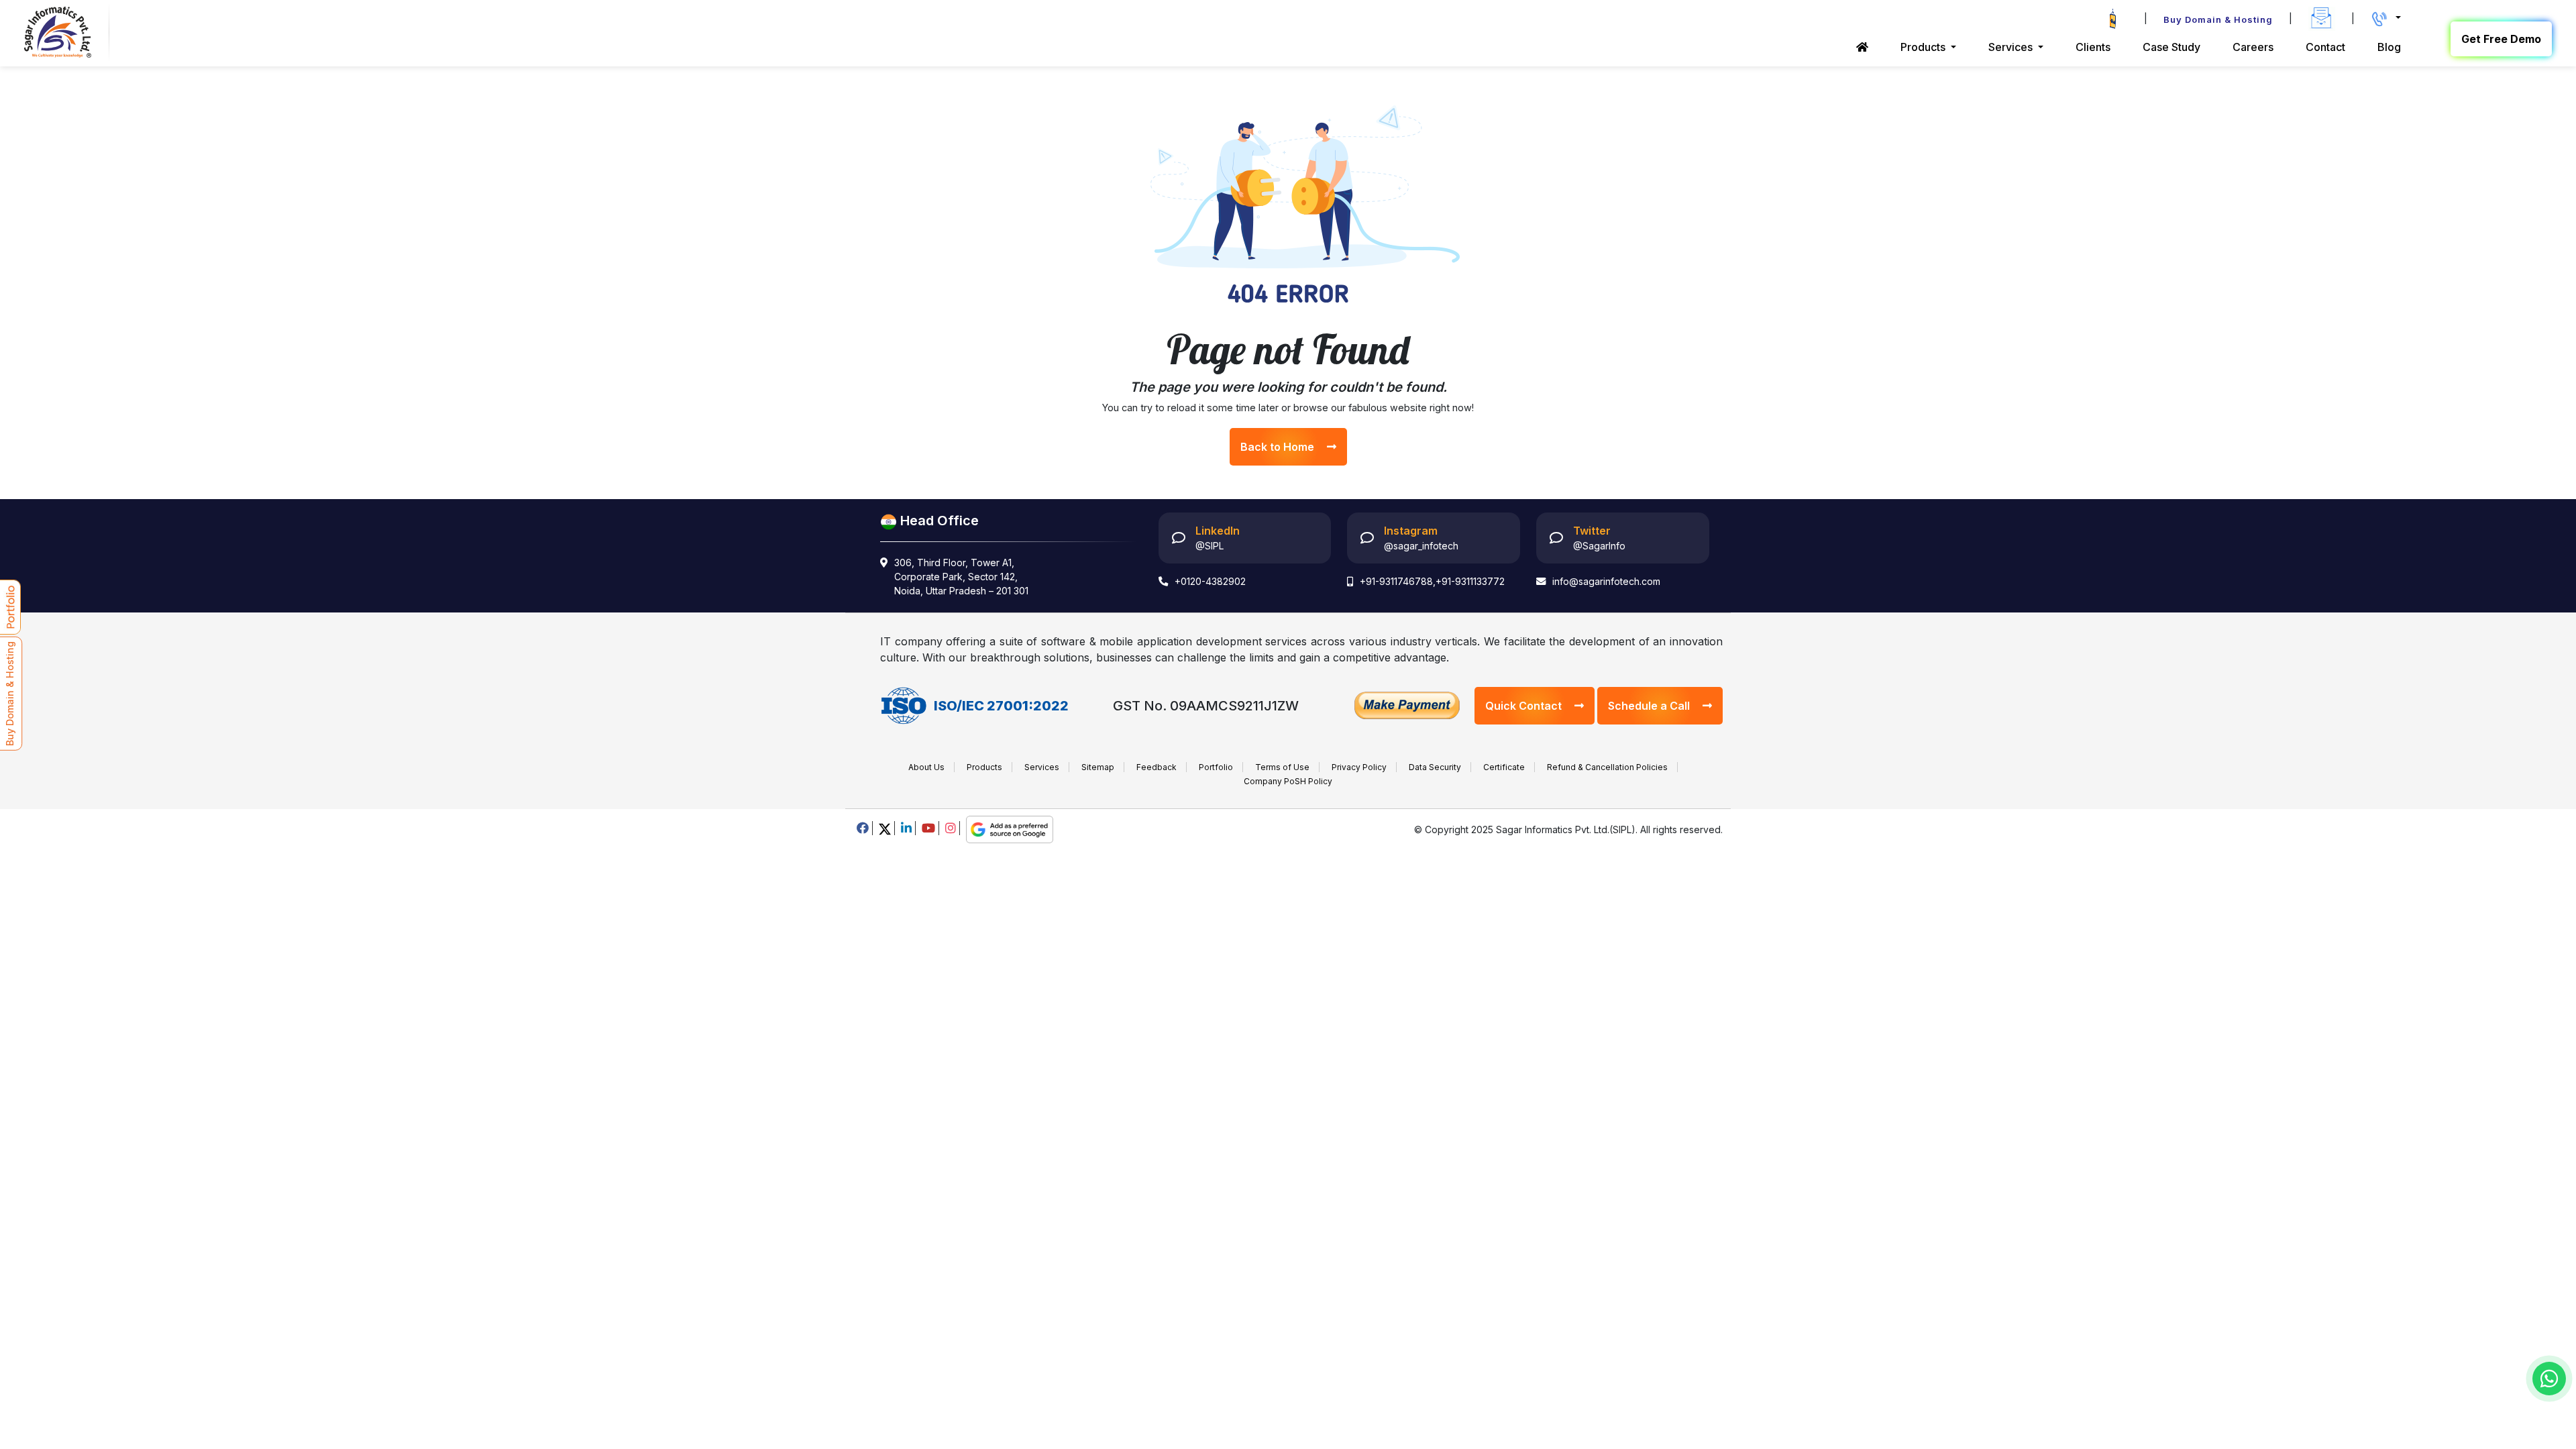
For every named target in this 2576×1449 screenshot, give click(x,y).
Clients (2093, 47)
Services (1042, 767)
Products (984, 767)
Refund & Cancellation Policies (1607, 767)
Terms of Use (1282, 767)
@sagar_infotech (1421, 546)
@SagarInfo (1599, 546)
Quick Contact (1525, 706)
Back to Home (1279, 447)
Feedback (1157, 767)
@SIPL (1210, 546)
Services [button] (2012, 47)
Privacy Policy (1359, 767)
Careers (2253, 47)
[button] (2386, 18)
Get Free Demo (2501, 39)
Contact (2325, 47)
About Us (926, 767)
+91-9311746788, (1398, 581)
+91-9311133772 (1470, 581)
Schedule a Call (1650, 706)
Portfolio (1216, 767)
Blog (2389, 47)
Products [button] (1924, 47)
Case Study (2171, 47)
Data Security (1435, 767)
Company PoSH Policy (1288, 781)
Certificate (1504, 767)
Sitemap (1098, 767)
